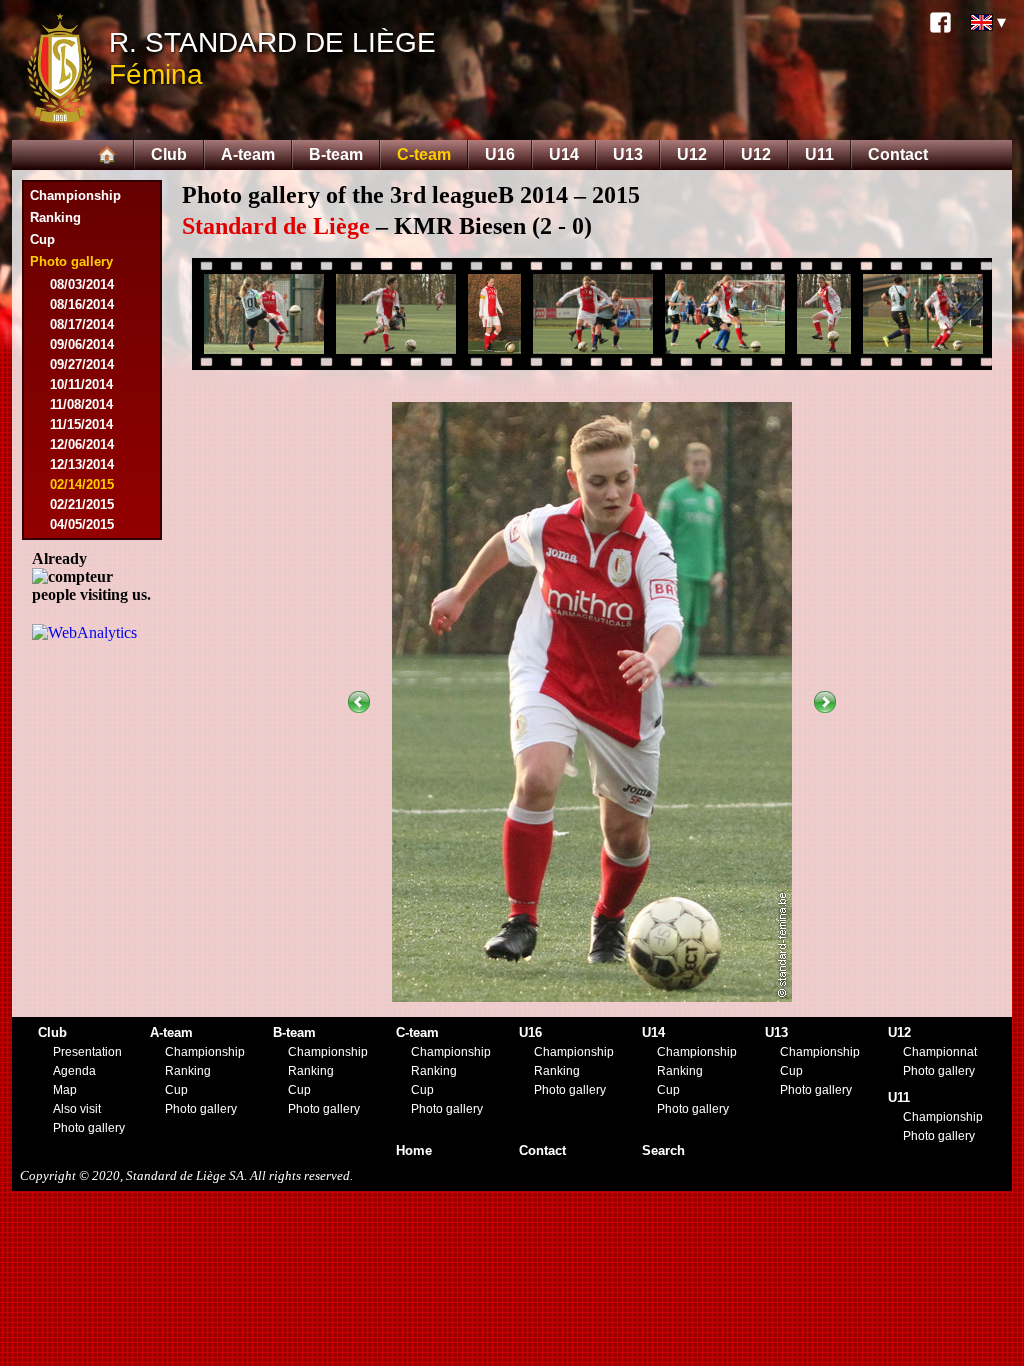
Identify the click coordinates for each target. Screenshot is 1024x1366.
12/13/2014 (82, 464)
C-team (424, 154)
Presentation (87, 1052)
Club (169, 154)
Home (414, 1150)
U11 (819, 154)
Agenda (74, 1071)
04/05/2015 (82, 524)
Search (663, 1150)
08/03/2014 (82, 284)
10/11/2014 (81, 384)
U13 (628, 154)
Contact (898, 154)
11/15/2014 (81, 424)
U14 (564, 154)
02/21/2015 (82, 504)
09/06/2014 (82, 344)
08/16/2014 (82, 304)
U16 (500, 154)
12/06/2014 (82, 444)
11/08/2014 (81, 404)
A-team (248, 154)
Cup (42, 239)
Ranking (55, 217)
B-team (336, 154)
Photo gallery (89, 1128)
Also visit (77, 1109)
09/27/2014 (82, 364)
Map (65, 1090)
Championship (75, 195)
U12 (692, 154)
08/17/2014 (82, 324)
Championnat (940, 1052)
